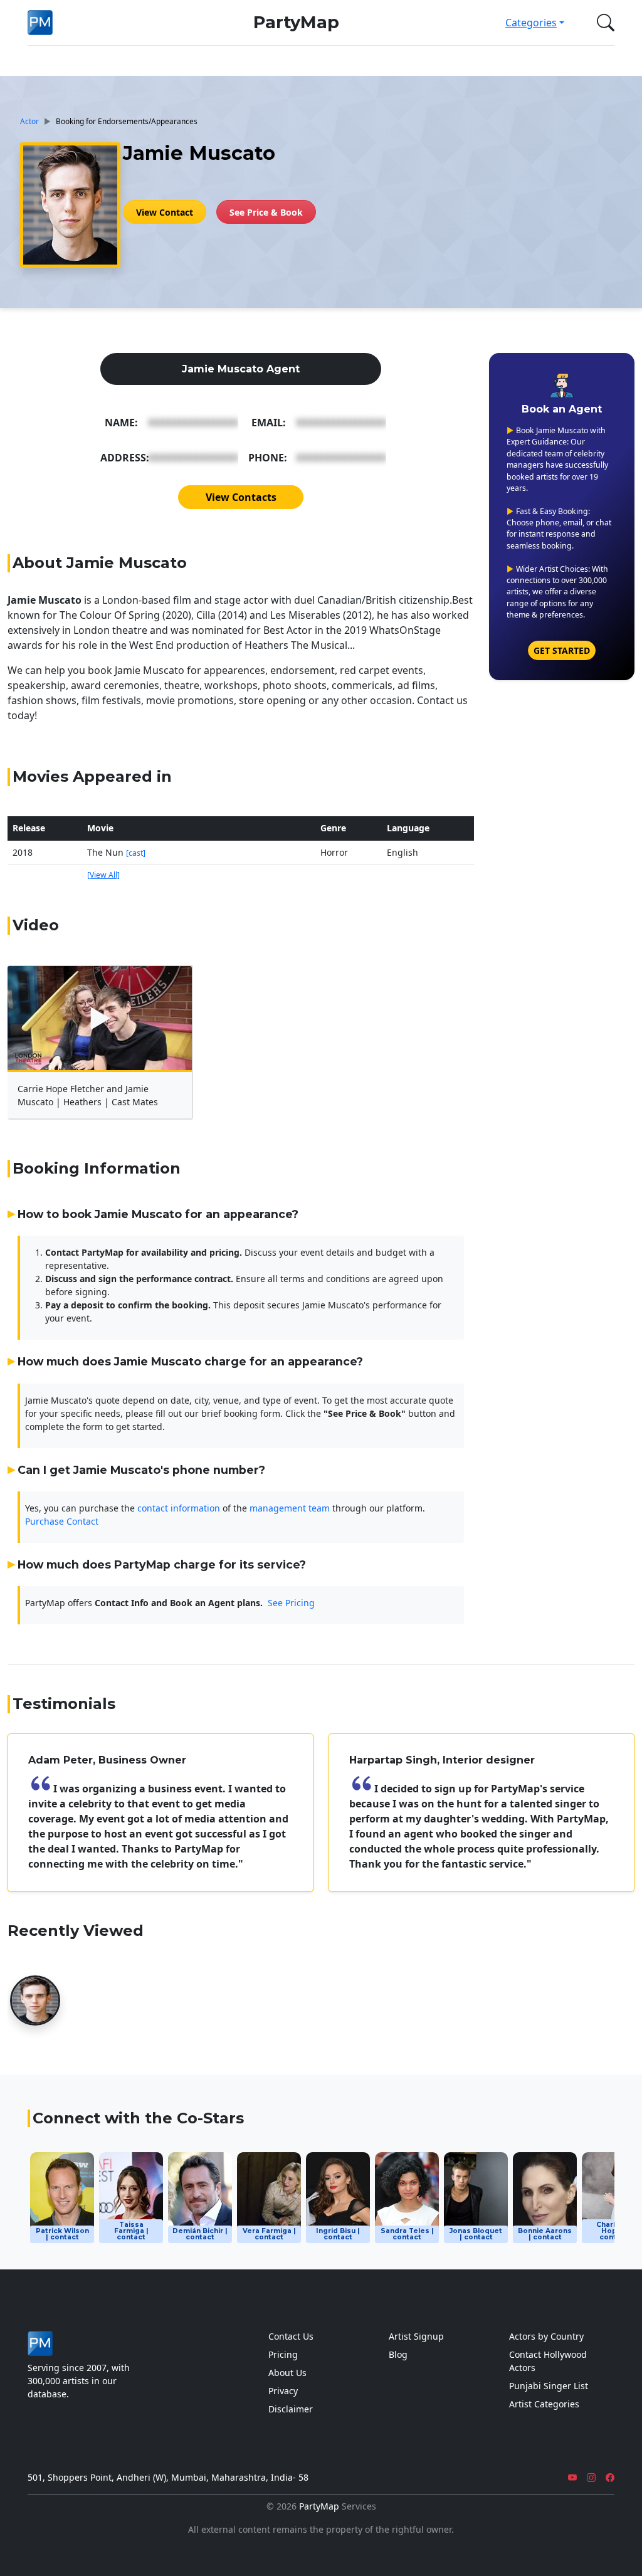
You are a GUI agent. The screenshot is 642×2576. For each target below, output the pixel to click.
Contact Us (291, 2336)
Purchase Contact (62, 1521)
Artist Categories (544, 2404)
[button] (603, 23)
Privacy (283, 2391)
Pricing (283, 2354)
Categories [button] (531, 23)
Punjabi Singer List (549, 2386)
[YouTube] (572, 2477)
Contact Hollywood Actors (548, 2361)
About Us (287, 2373)
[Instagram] (591, 2477)
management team (290, 1508)
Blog (398, 2354)
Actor (29, 121)
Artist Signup (416, 2336)
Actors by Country (546, 2336)
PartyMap (296, 22)
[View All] (103, 875)
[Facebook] (610, 2477)
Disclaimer (291, 2409)
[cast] (136, 853)
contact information (179, 1508)
